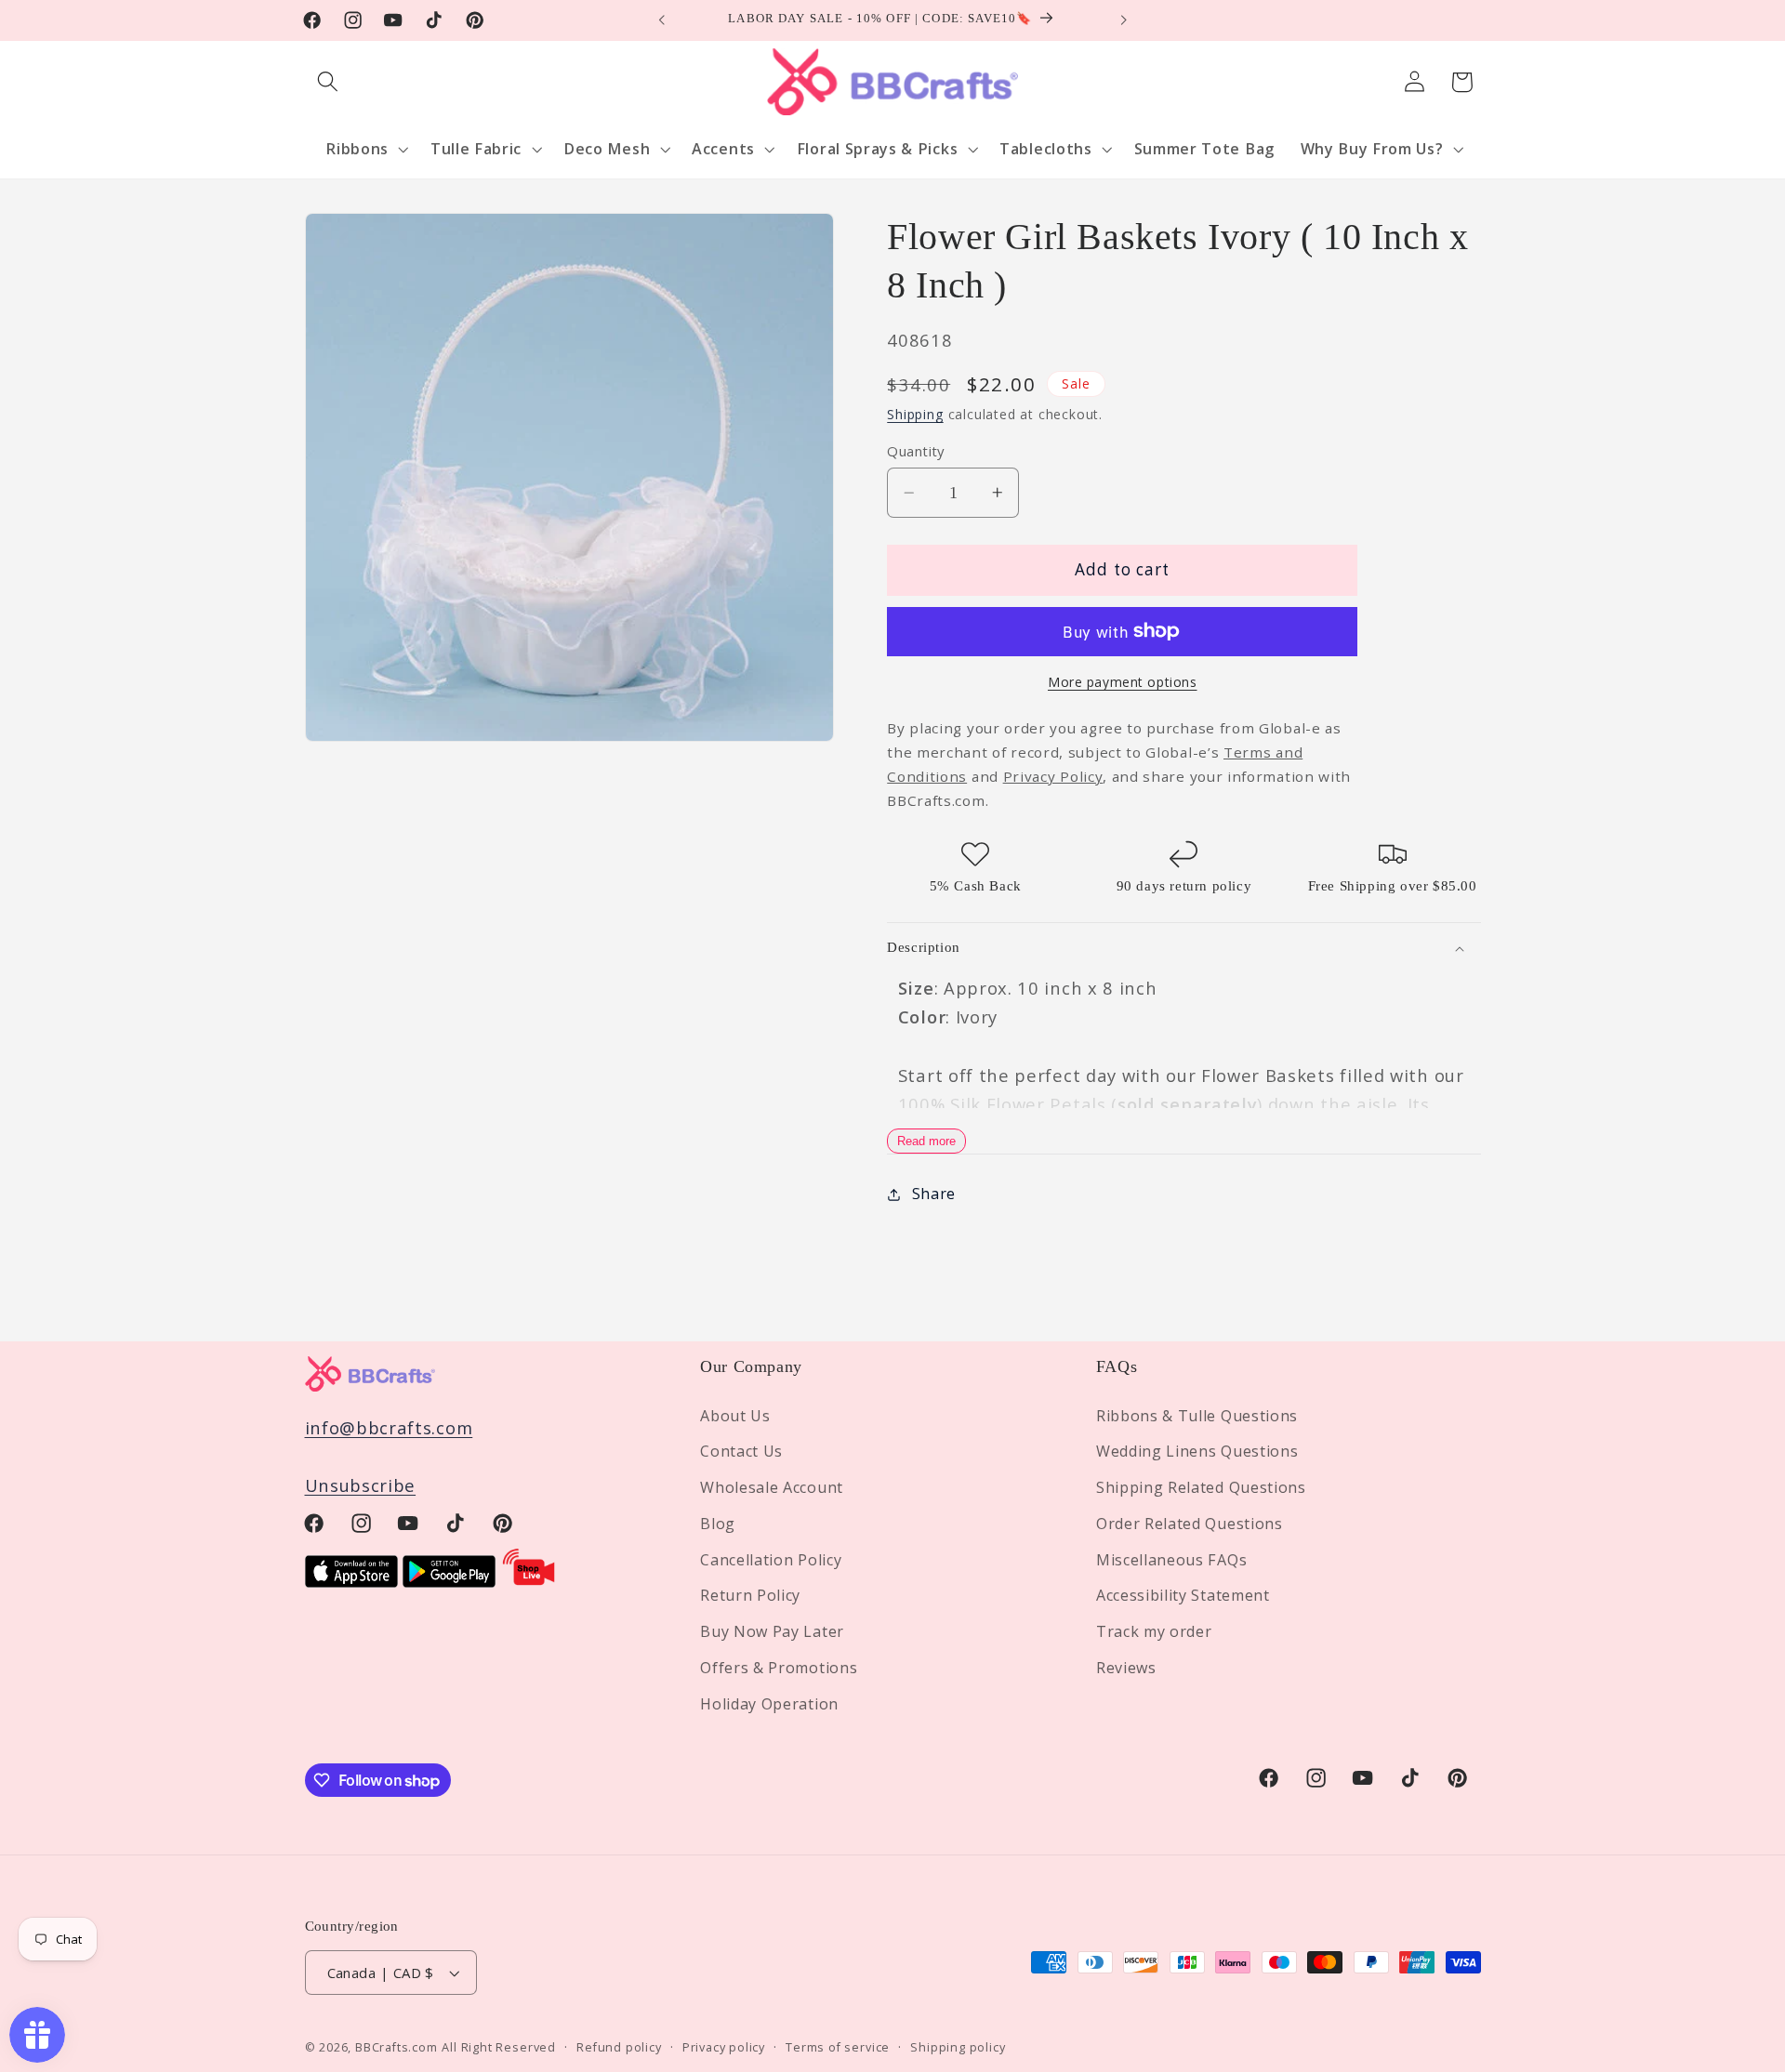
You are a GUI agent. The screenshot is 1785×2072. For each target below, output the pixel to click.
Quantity (916, 451)
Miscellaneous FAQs (1171, 1560)
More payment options (1123, 682)
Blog (718, 1524)
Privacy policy (724, 2047)
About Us (735, 1416)
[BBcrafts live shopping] (529, 1581)
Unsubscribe (361, 1485)
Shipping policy (958, 2047)
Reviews (1126, 1668)
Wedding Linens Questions (1197, 1451)
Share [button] (934, 1194)
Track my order (1154, 1631)
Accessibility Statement (1183, 1596)
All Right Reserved (499, 2047)
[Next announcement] (1123, 20)
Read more (926, 1141)
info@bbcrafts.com (389, 1427)
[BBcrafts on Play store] (449, 1581)
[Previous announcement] (662, 20)
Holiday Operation (769, 1704)
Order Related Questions (1190, 1524)
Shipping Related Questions (1201, 1487)
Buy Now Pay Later (772, 1631)
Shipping (915, 414)
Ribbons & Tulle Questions (1197, 1416)
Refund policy (619, 2047)
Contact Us (741, 1451)
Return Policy (750, 1596)
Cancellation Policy (771, 1560)
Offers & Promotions (779, 1668)
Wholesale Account (772, 1487)
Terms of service (838, 2047)
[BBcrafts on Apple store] (351, 1581)
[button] (329, 82)
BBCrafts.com (397, 2047)
